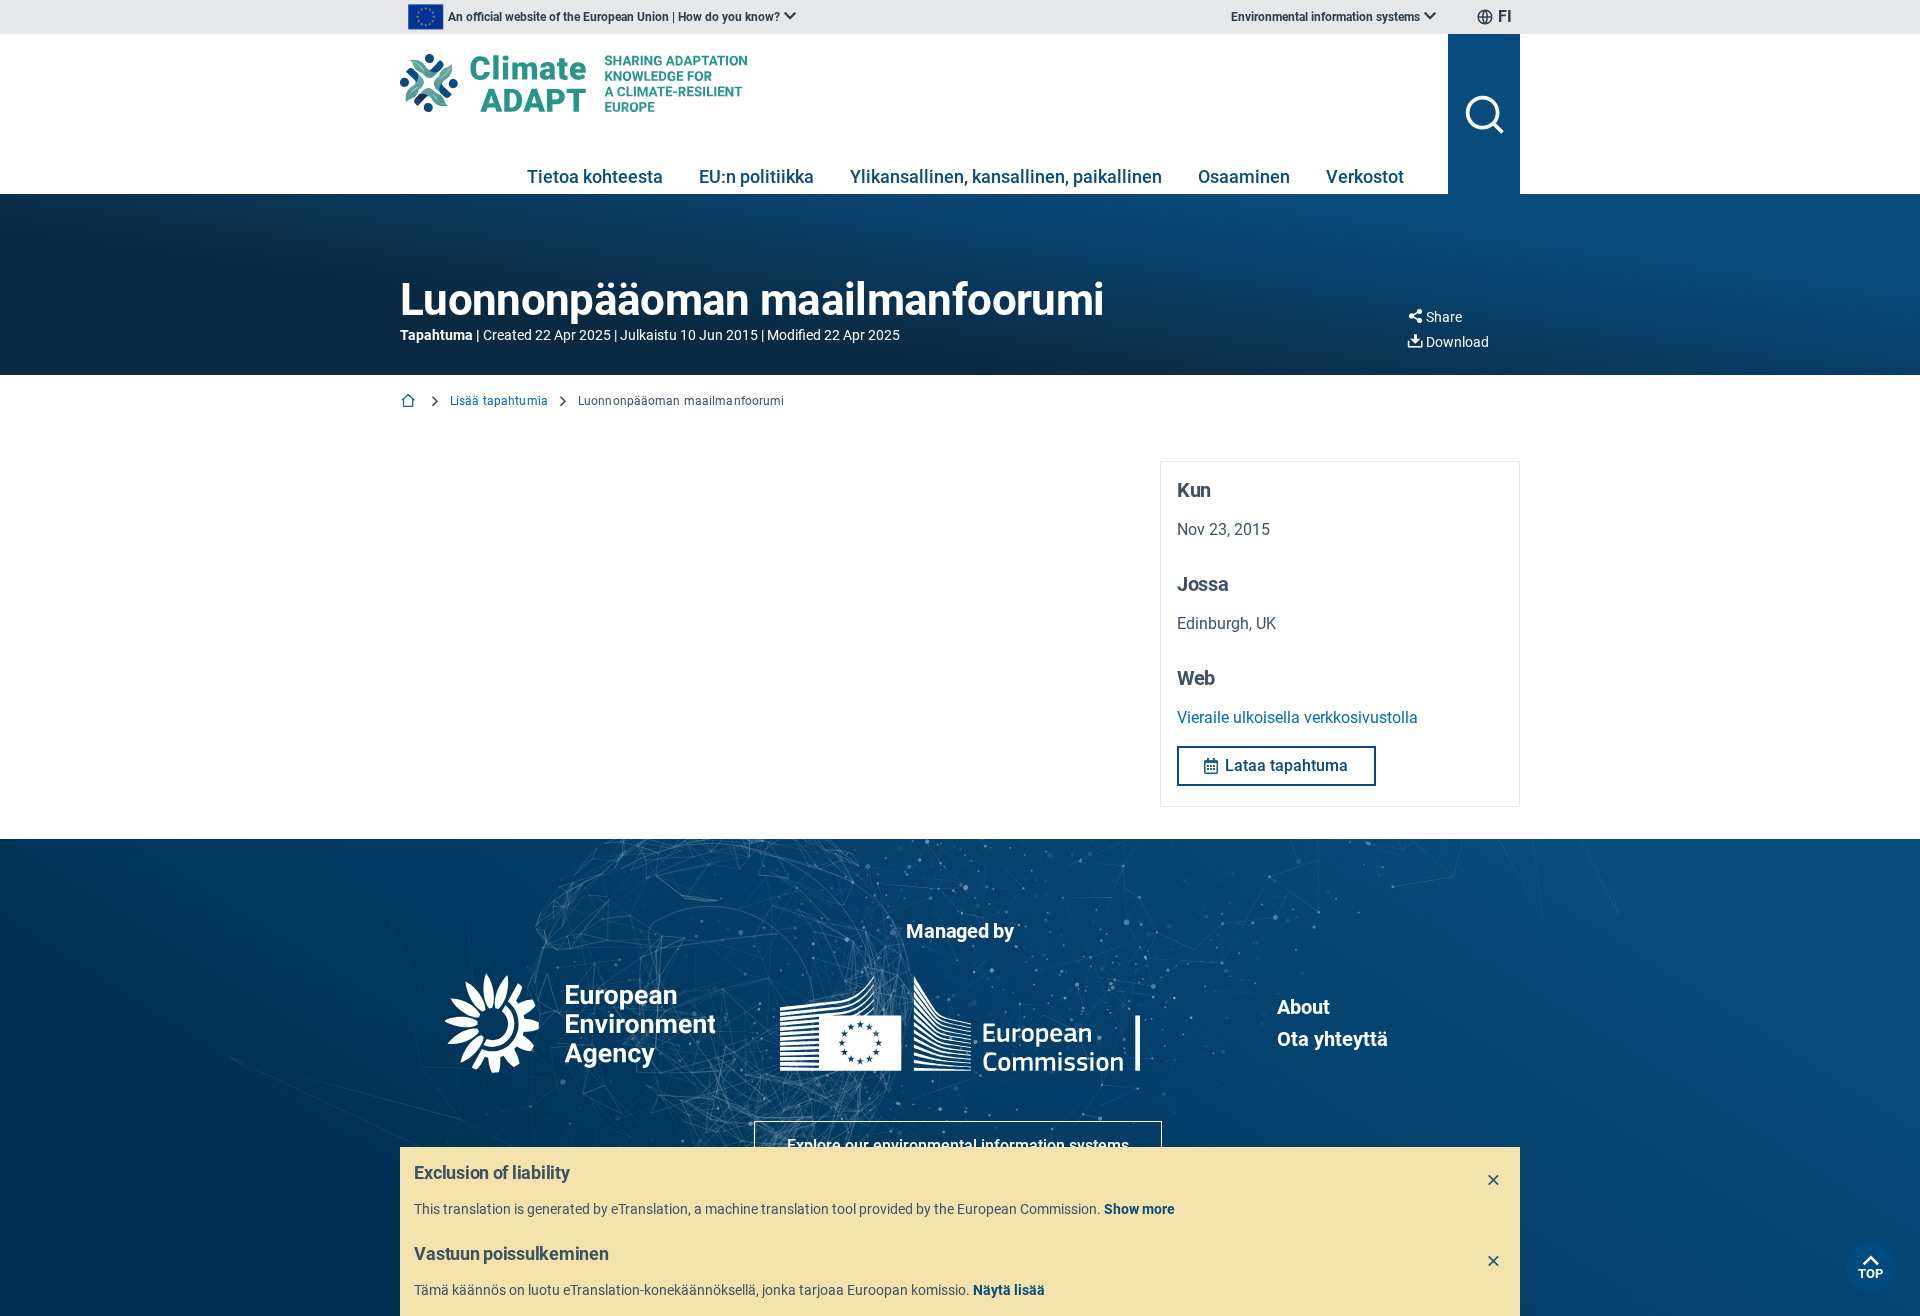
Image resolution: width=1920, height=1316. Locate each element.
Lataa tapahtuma (1286, 765)
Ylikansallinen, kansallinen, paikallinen (1006, 176)
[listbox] (602, 17)
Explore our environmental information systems (958, 1145)
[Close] (1494, 1181)
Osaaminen (1244, 176)
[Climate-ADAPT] (916, 83)
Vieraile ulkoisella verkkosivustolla (1297, 717)
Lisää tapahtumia (499, 401)
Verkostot (1365, 176)
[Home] (410, 402)
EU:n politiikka (756, 176)
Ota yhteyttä (1332, 1039)
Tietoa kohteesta (595, 176)
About (1303, 1007)
